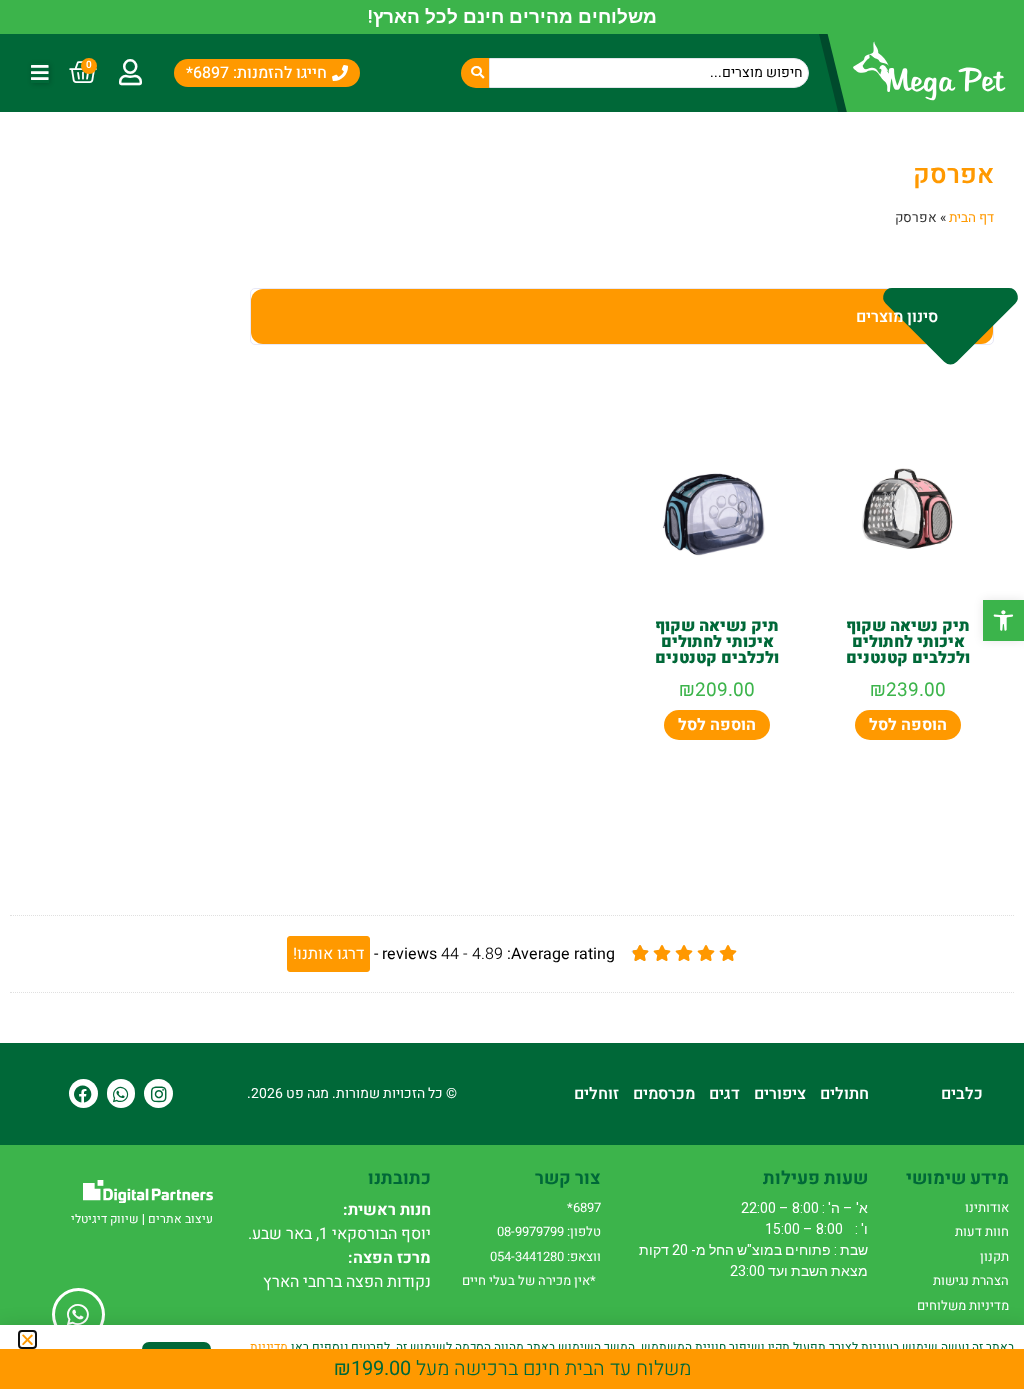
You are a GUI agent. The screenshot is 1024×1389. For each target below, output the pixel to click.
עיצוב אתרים (180, 1219)
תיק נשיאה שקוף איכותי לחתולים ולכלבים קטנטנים (908, 642)
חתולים (844, 1094)
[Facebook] (83, 1093)
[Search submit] (475, 73)
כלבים (962, 1094)
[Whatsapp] (121, 1093)
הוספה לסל (908, 725)
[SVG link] (148, 1191)
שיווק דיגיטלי (105, 1219)
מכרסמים (664, 1094)
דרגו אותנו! (328, 954)
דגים (724, 1094)
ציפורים (780, 1094)
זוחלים (596, 1094)
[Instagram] (158, 1093)
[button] (1003, 620)
